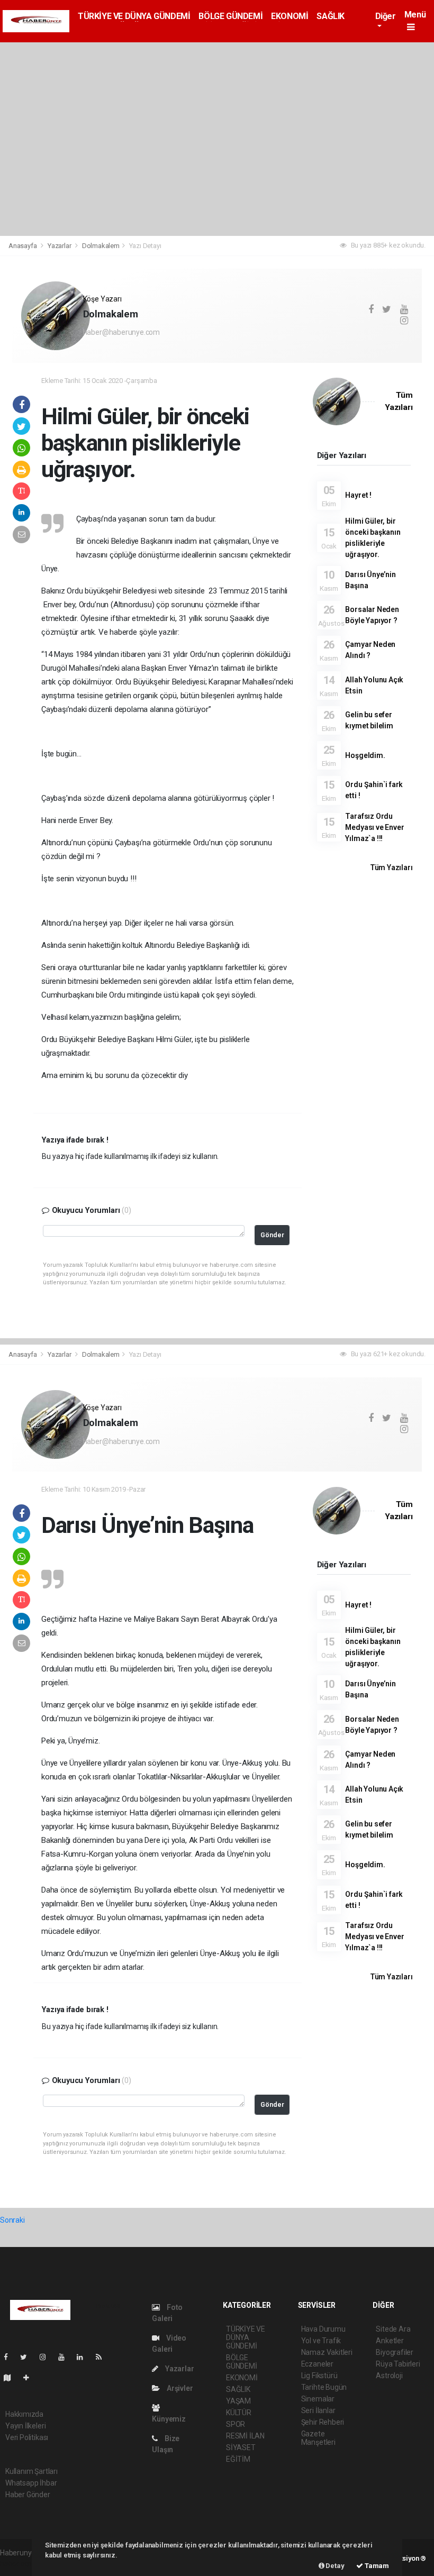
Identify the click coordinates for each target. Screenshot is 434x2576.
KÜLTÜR (239, 2413)
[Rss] (103, 2357)
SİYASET (241, 2447)
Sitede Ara (393, 2329)
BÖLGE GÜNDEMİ (230, 16)
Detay (334, 2566)
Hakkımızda (24, 2414)
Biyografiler (395, 2352)
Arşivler (179, 2388)
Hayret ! (358, 495)
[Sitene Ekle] (30, 2378)
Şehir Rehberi (323, 2422)
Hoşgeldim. (365, 755)
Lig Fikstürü (319, 2376)
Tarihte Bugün (324, 2387)
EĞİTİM (238, 2459)
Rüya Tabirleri (398, 2364)
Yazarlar (60, 246)
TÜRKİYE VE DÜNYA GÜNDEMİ (134, 16)
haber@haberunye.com (121, 332)
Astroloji (389, 2376)
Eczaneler (317, 2364)
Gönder (272, 1235)
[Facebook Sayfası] (10, 2357)
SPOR (236, 2424)
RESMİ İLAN (245, 2436)
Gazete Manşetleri (318, 2438)
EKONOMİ (290, 16)
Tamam (376, 2566)
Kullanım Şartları (31, 2471)
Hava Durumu (323, 2329)
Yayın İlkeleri (25, 2426)
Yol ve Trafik (321, 2341)
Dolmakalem (101, 246)
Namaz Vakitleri (327, 2352)
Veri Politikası (27, 2437)
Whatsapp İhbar (31, 2483)
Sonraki (12, 2220)
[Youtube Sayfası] (66, 2357)
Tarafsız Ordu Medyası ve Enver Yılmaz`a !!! (374, 827)
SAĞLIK (331, 16)
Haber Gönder (28, 2495)
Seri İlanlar (318, 2410)
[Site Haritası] (12, 2378)
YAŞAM (238, 2401)
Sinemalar (318, 2399)
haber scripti (20, 2564)
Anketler (390, 2341)
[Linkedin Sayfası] (84, 2357)
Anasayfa (23, 246)
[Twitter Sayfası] (28, 2357)
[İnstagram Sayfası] (47, 2357)
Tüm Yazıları (391, 867)
